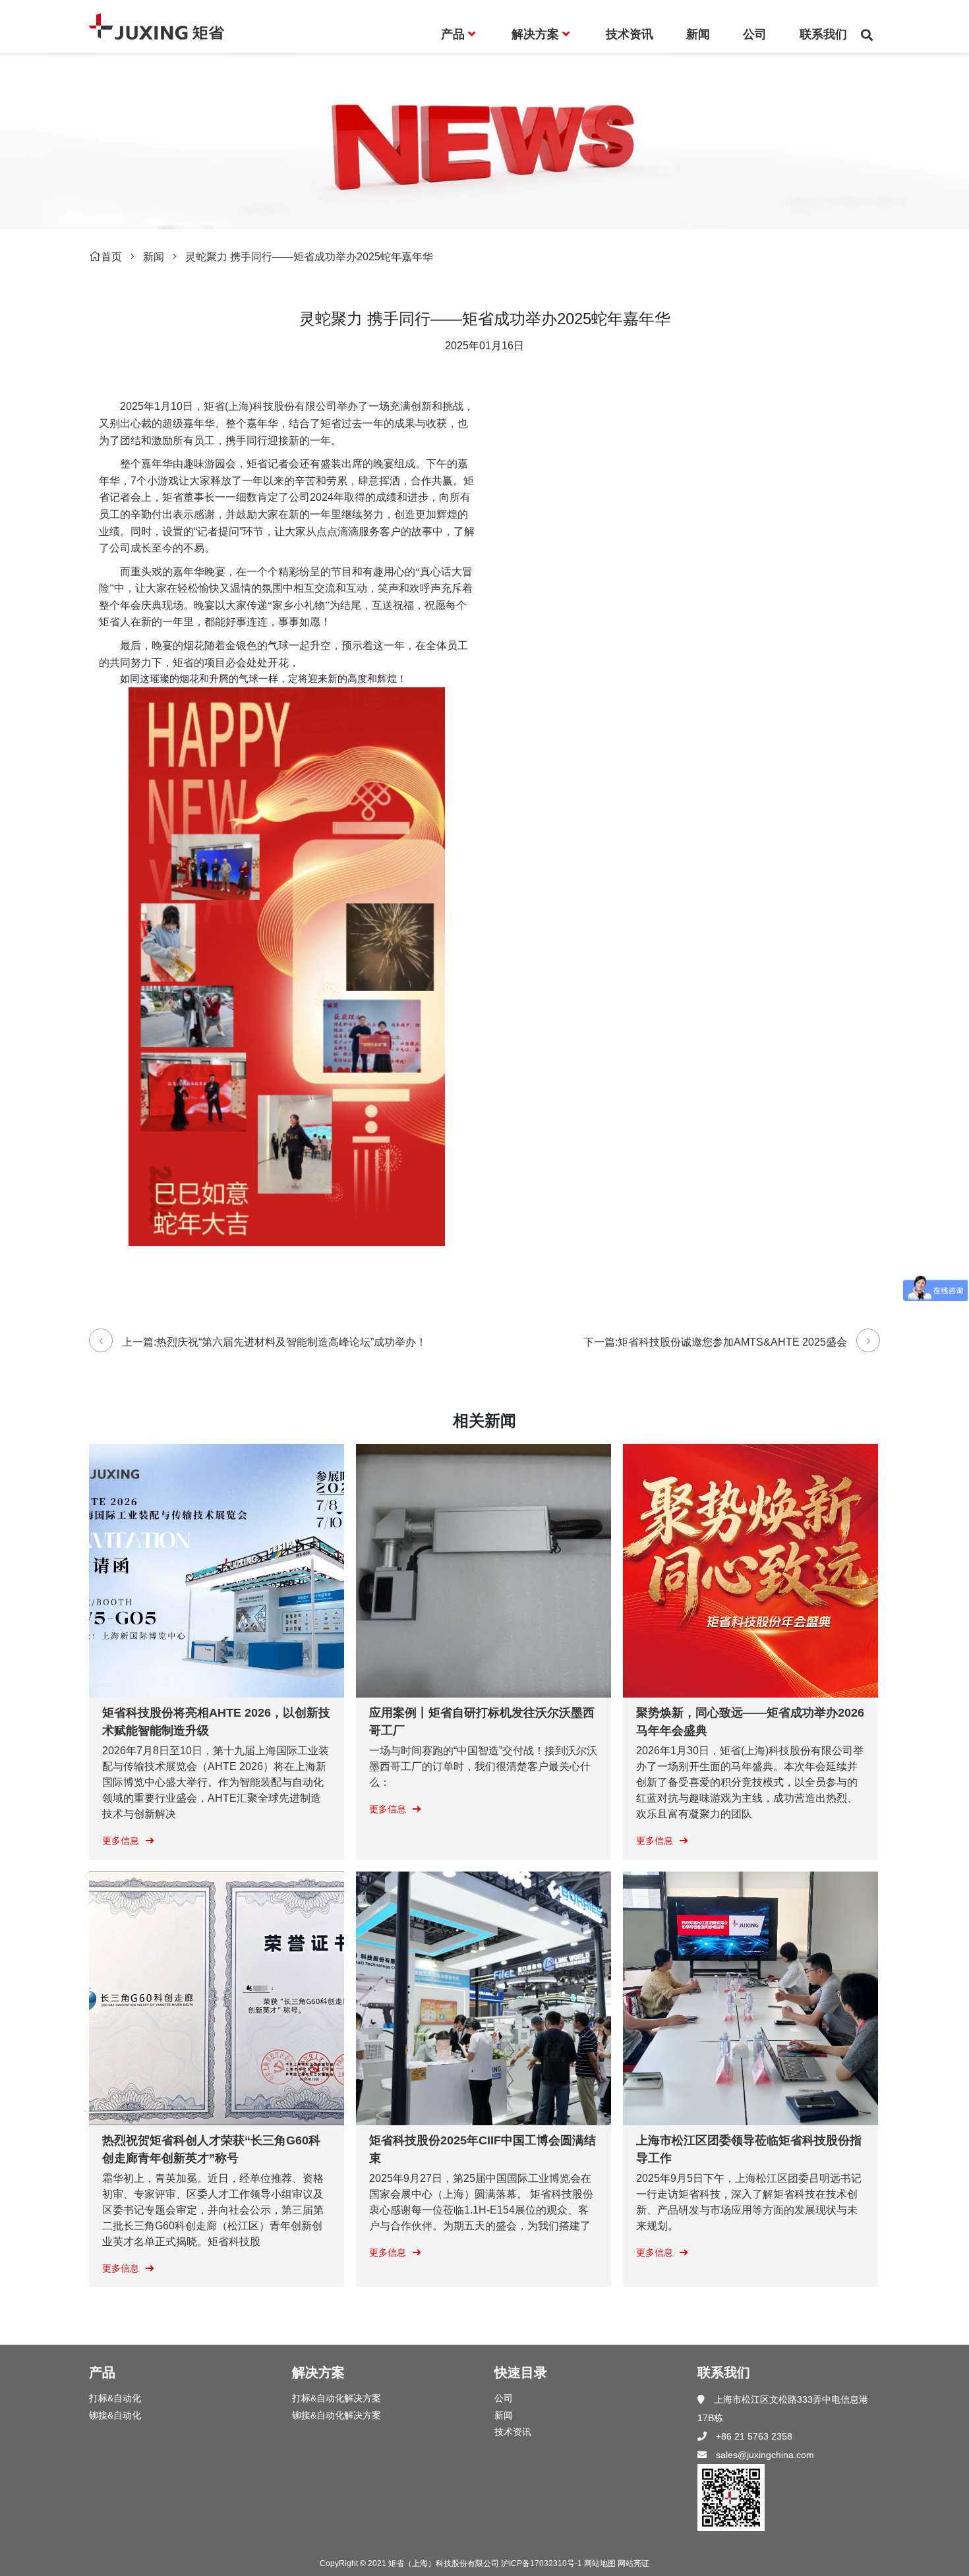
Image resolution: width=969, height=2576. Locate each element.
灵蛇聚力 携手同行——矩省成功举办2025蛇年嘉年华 (309, 257)
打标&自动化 (115, 2398)
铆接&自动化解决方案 (337, 2415)
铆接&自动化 (115, 2415)
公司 (504, 2398)
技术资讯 (513, 2432)
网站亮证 (633, 2563)
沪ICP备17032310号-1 (542, 2563)
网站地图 (600, 2563)
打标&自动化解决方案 (337, 2398)
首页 (111, 257)
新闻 (154, 257)
